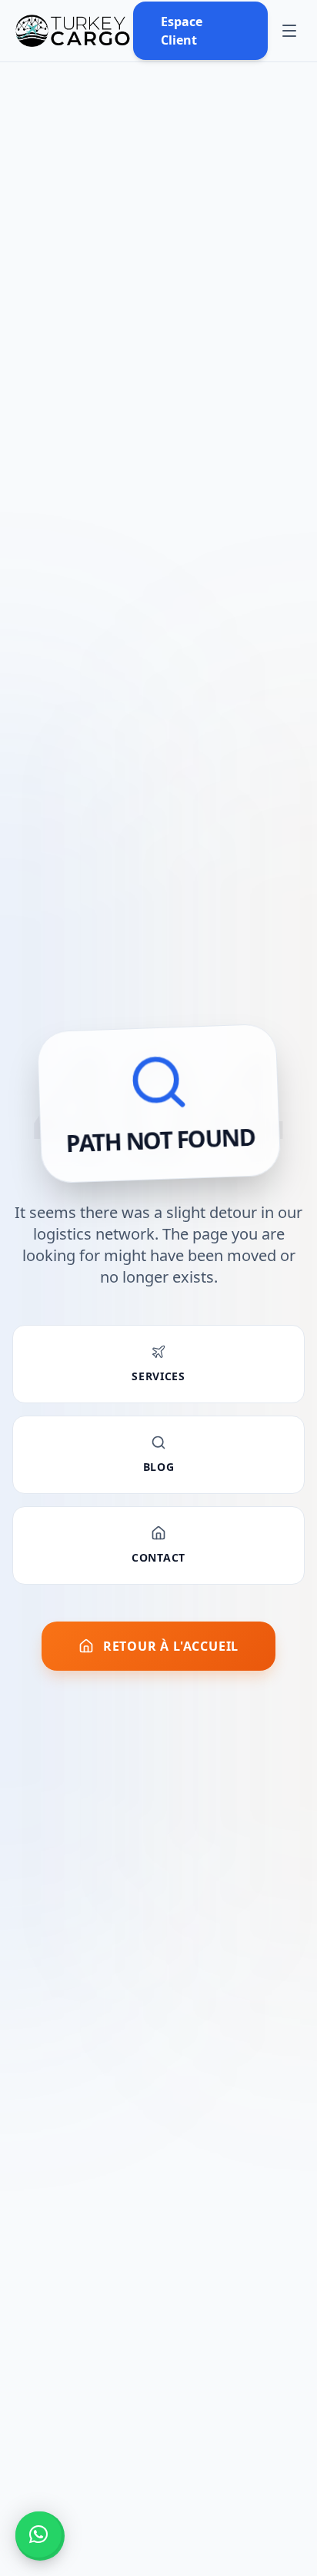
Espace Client (182, 31)
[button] (38, 2535)
